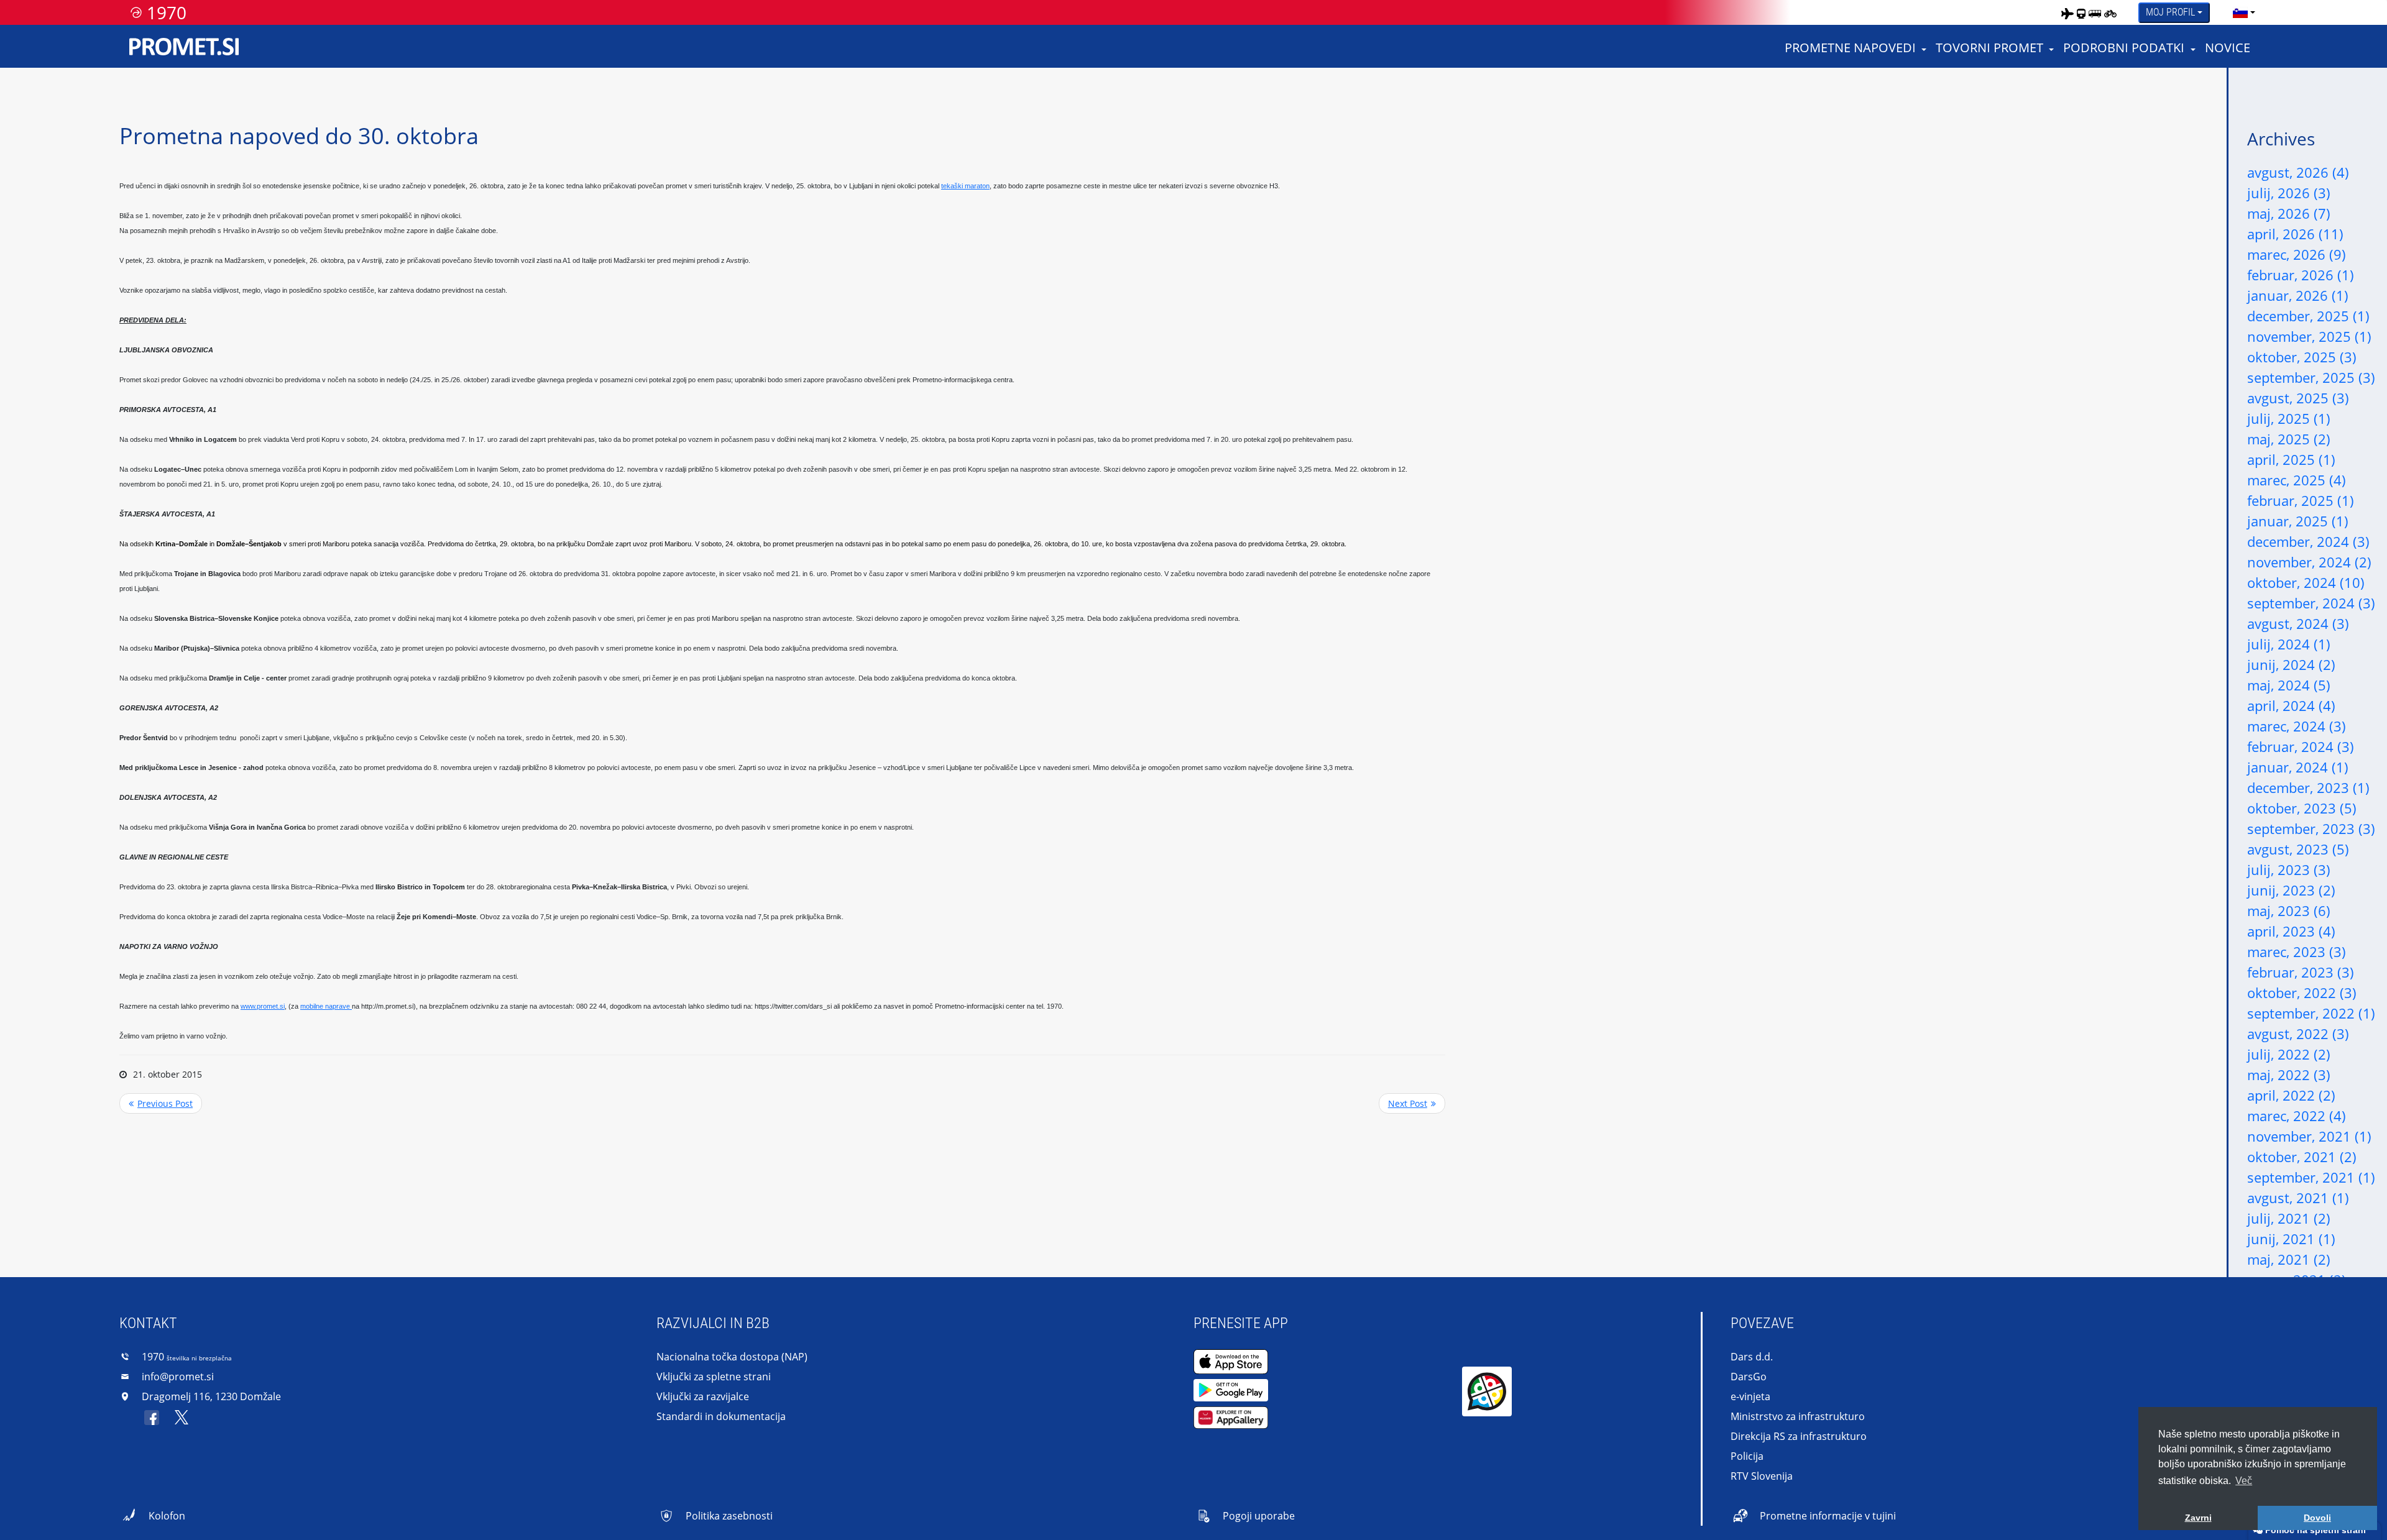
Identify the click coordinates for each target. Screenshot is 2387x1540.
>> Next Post (1412, 1103)
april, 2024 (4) (2291, 705)
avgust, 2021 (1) (2298, 1198)
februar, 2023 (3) (2301, 972)
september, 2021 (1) (2311, 1177)
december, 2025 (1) (2308, 316)
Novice (2228, 48)
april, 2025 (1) (2291, 459)
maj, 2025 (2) (2289, 439)
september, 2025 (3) (2311, 377)
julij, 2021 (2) (2289, 1218)
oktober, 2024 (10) (2306, 582)
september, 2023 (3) (2311, 828)
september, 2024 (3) (2311, 603)
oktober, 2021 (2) (2302, 1157)
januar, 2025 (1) (2298, 521)
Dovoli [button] (2317, 1518)
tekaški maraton (965, 186)
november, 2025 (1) (2309, 336)
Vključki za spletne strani (714, 1377)
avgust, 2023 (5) (2298, 849)
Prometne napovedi (1850, 48)
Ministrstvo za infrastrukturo (1798, 1416)
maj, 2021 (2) (2289, 1259)
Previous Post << (161, 1103)
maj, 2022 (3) (2289, 1075)
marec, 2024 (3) (2297, 726)
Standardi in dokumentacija (721, 1416)
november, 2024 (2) (2309, 562)
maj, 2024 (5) (2289, 685)
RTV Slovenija (1762, 1476)
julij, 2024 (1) (2289, 644)
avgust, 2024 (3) (2298, 623)
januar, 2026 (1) (2298, 295)
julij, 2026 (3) (2289, 193)
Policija (1747, 1456)
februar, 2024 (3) (2301, 746)
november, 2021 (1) (2309, 1136)
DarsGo (1749, 1377)
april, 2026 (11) (2295, 234)
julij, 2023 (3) (2289, 869)
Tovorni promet (1989, 48)
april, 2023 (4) (2291, 931)
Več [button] (2244, 1481)
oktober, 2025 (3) (2302, 357)
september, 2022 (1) (2311, 1013)
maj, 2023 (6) (2289, 910)
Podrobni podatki (2124, 48)
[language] (2240, 12)
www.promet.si (263, 1006)
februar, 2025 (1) (2301, 500)
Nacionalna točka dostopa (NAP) (732, 1357)
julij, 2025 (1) (2289, 418)
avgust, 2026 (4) (2298, 172)
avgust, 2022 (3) (2298, 1034)
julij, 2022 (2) (2289, 1054)
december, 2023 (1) (2308, 787)
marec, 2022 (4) (2297, 1116)
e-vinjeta (1750, 1396)
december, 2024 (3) (2308, 541)
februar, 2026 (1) (2301, 275)
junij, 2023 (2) (2291, 890)
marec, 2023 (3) (2297, 951)
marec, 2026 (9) (2297, 254)
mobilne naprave (326, 1006)
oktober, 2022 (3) (2302, 992)
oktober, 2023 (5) (2302, 808)
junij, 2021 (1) (2291, 1239)
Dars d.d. (1752, 1357)
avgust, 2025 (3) (2298, 398)
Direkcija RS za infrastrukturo (1799, 1436)
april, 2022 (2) (2291, 1095)
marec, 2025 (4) (2297, 480)
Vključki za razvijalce (703, 1396)
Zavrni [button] (2198, 1518)
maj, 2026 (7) (2289, 213)
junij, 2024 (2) (2291, 664)
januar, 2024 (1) (2298, 767)
